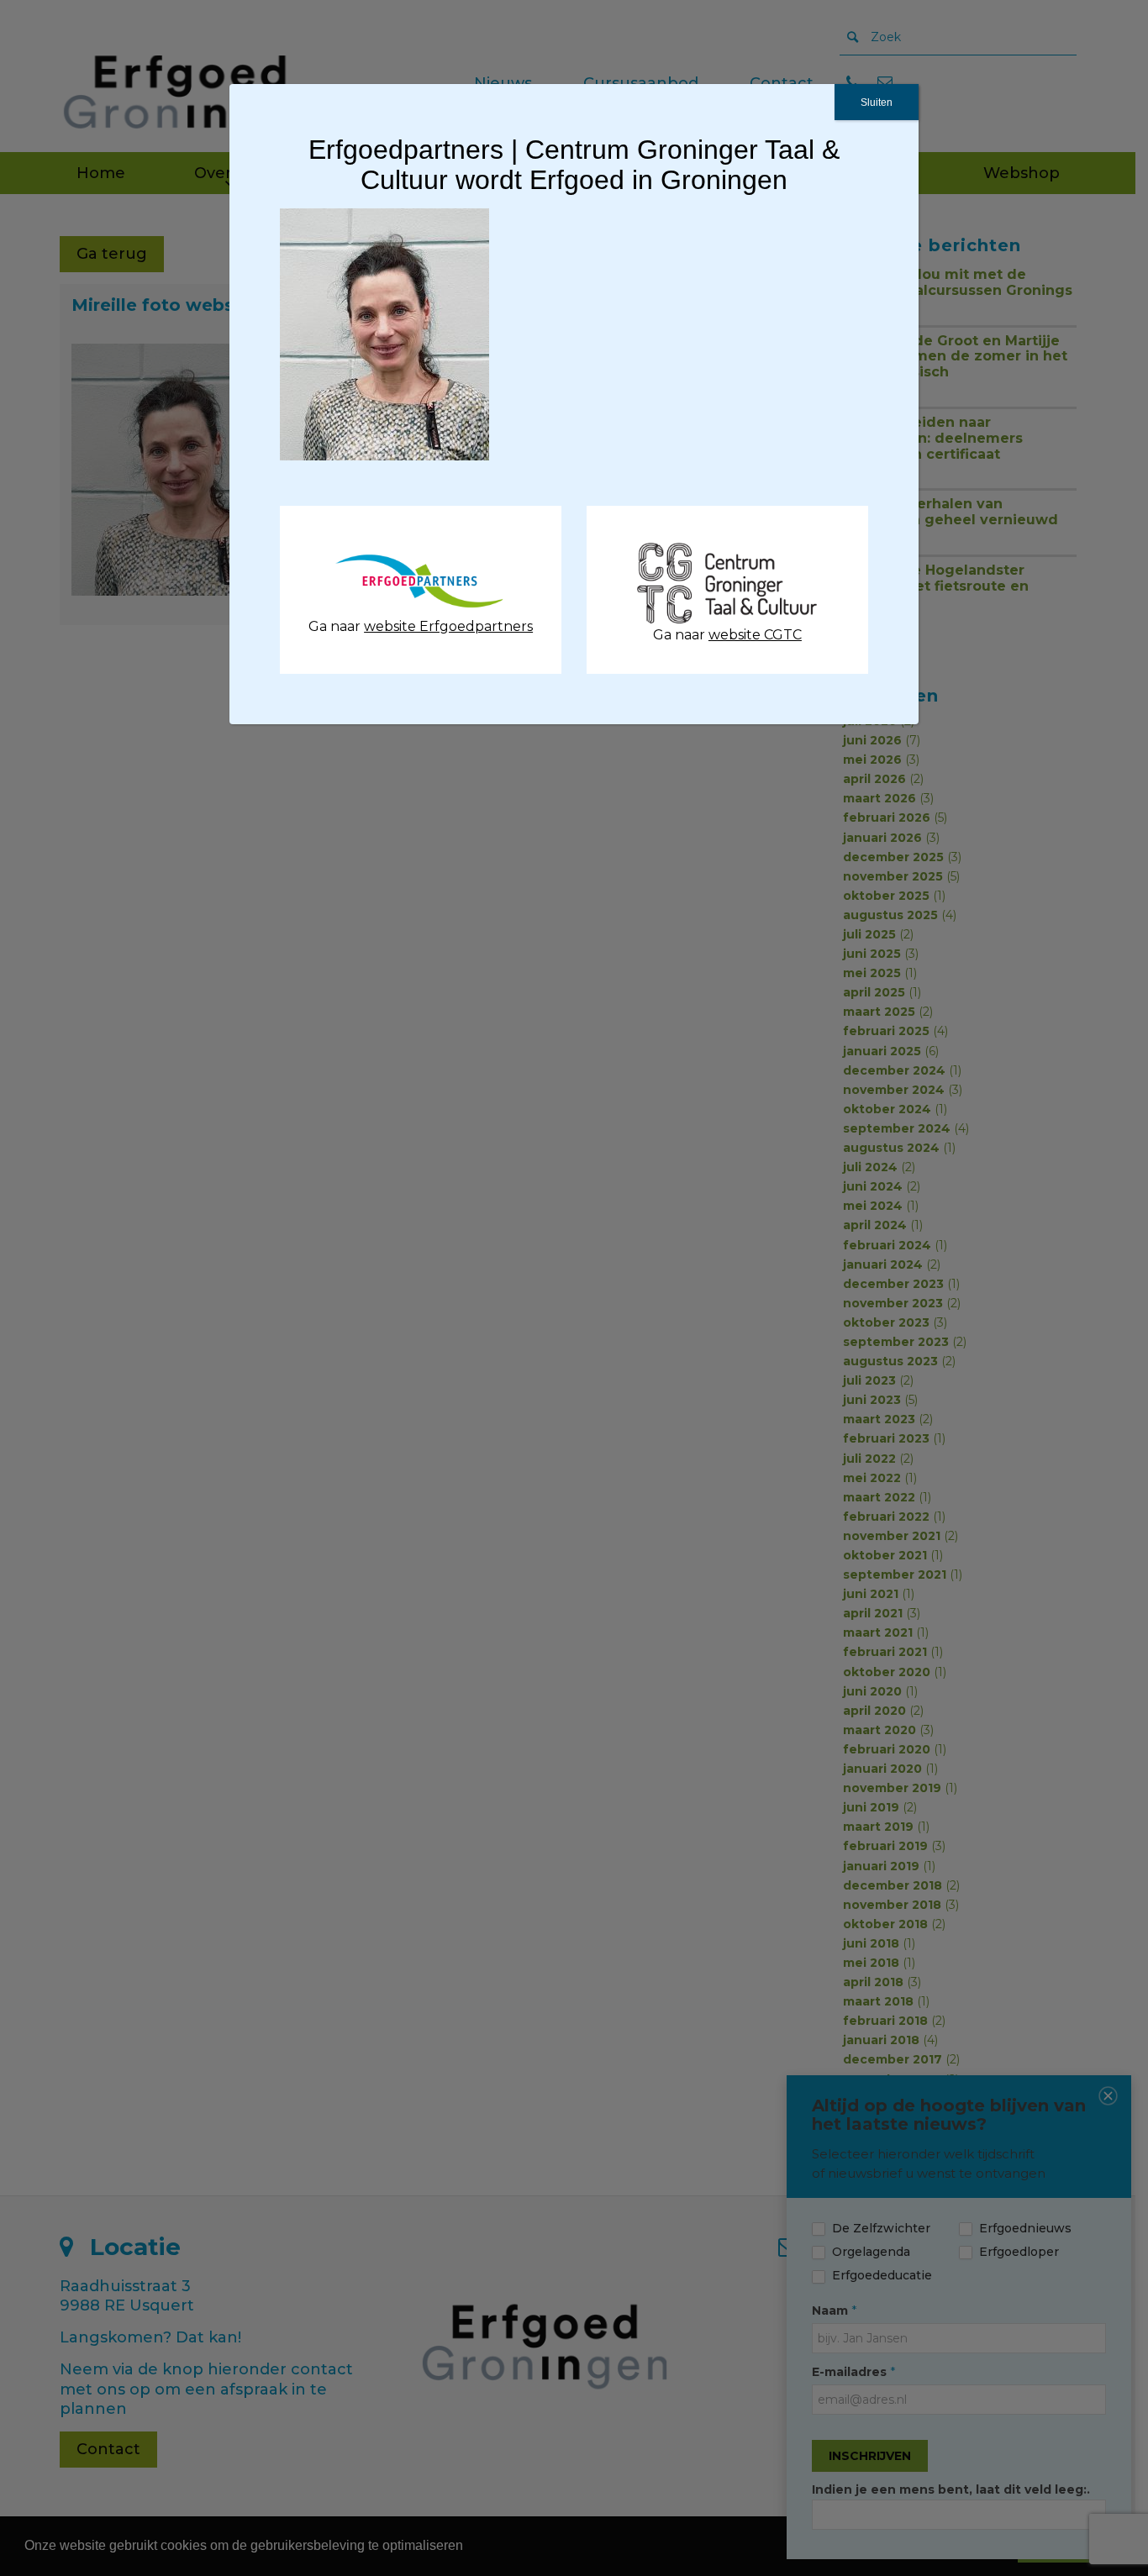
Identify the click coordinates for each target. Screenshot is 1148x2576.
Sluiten (877, 103)
